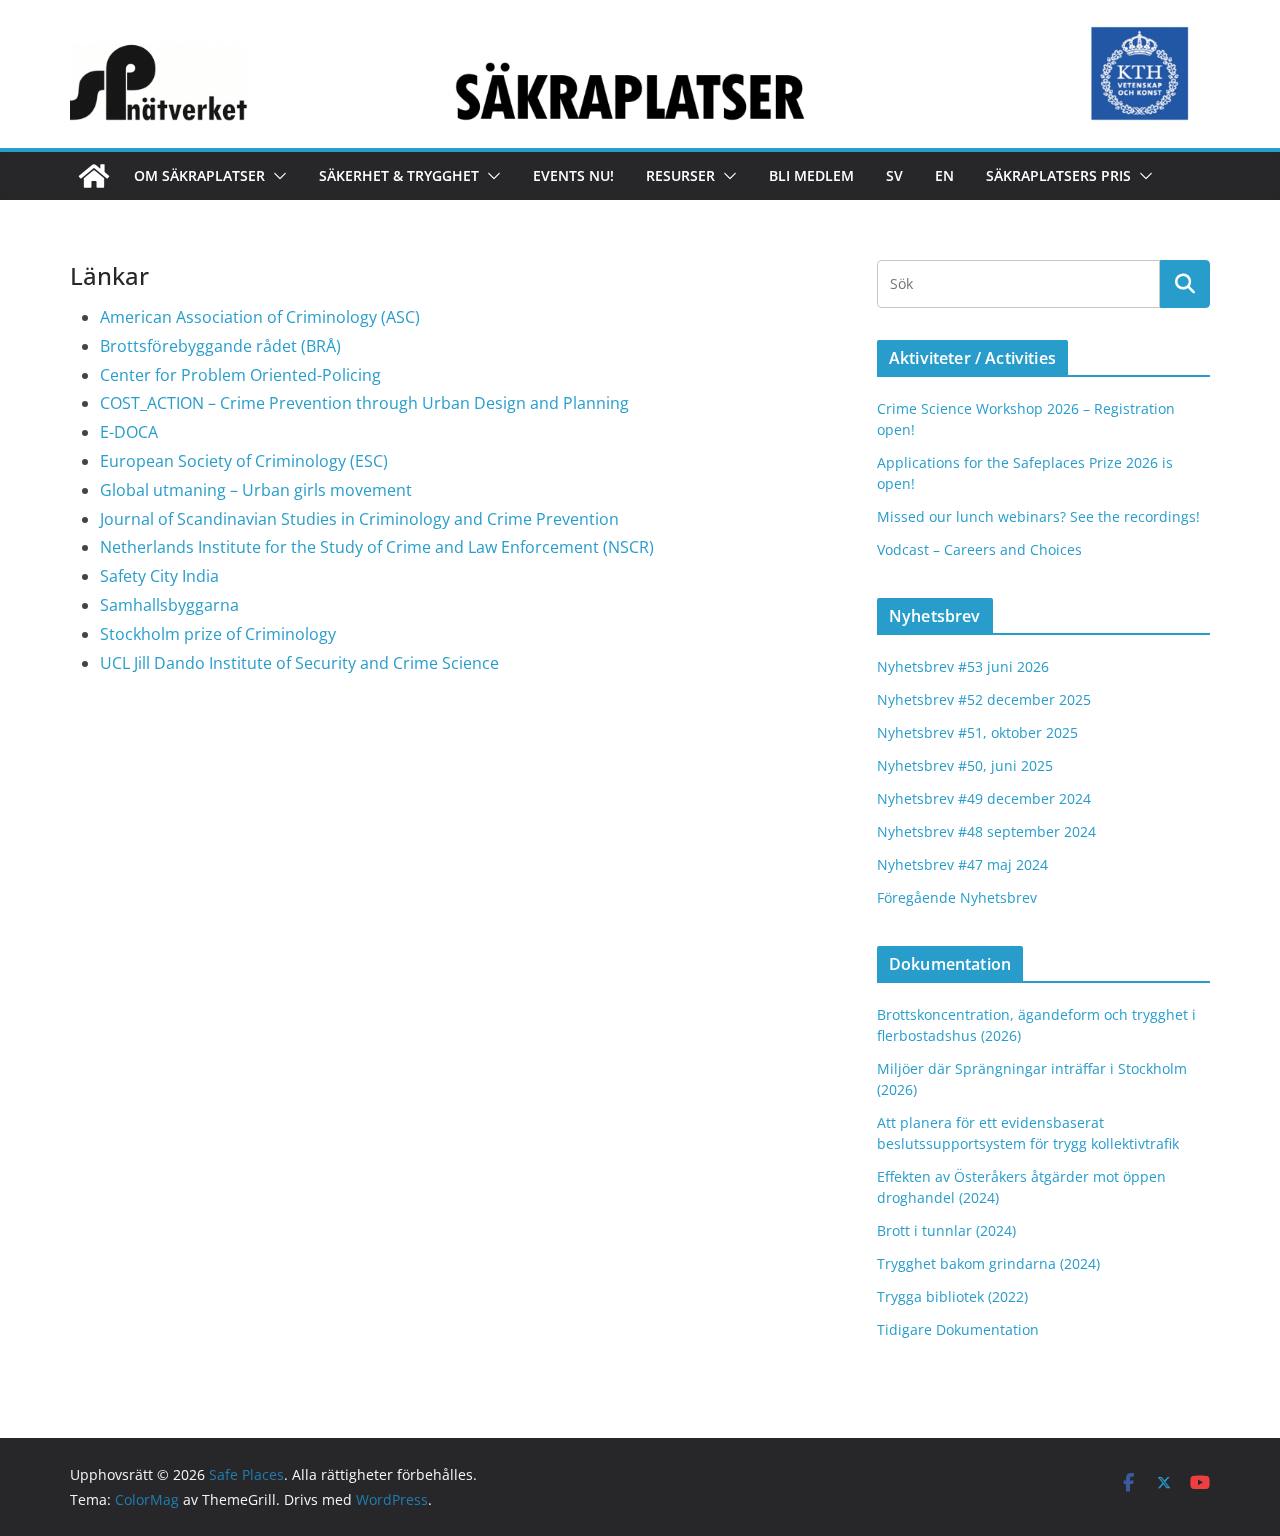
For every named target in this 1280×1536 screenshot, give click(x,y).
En (944, 175)
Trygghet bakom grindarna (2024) (988, 1263)
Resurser (680, 175)
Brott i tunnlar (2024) (946, 1230)
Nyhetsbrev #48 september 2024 (986, 831)
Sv (894, 175)
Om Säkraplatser (199, 175)
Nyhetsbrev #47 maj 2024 (962, 864)
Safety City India (159, 576)
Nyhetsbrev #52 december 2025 (984, 699)
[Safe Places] (94, 176)
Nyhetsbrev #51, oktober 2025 (977, 732)
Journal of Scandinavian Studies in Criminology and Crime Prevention (359, 519)
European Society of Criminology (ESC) (244, 461)
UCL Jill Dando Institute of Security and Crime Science (299, 663)
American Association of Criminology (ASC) (260, 317)
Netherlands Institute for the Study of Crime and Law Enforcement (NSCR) (377, 547)
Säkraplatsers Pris (1058, 175)
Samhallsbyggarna (169, 605)
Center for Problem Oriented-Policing (240, 375)
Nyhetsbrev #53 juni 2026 (963, 666)
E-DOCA (129, 432)
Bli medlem (811, 175)
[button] (276, 176)
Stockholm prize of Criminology (218, 634)
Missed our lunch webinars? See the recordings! (1038, 516)
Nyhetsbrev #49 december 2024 (984, 798)
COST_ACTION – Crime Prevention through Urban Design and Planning (364, 403)
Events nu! (573, 175)
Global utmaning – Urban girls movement (256, 490)
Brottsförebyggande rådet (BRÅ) (220, 346)
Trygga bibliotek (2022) (952, 1296)
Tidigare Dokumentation (958, 1329)
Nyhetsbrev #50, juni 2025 (965, 765)
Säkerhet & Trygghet (399, 175)
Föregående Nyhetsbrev (957, 897)
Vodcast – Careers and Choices (979, 549)
